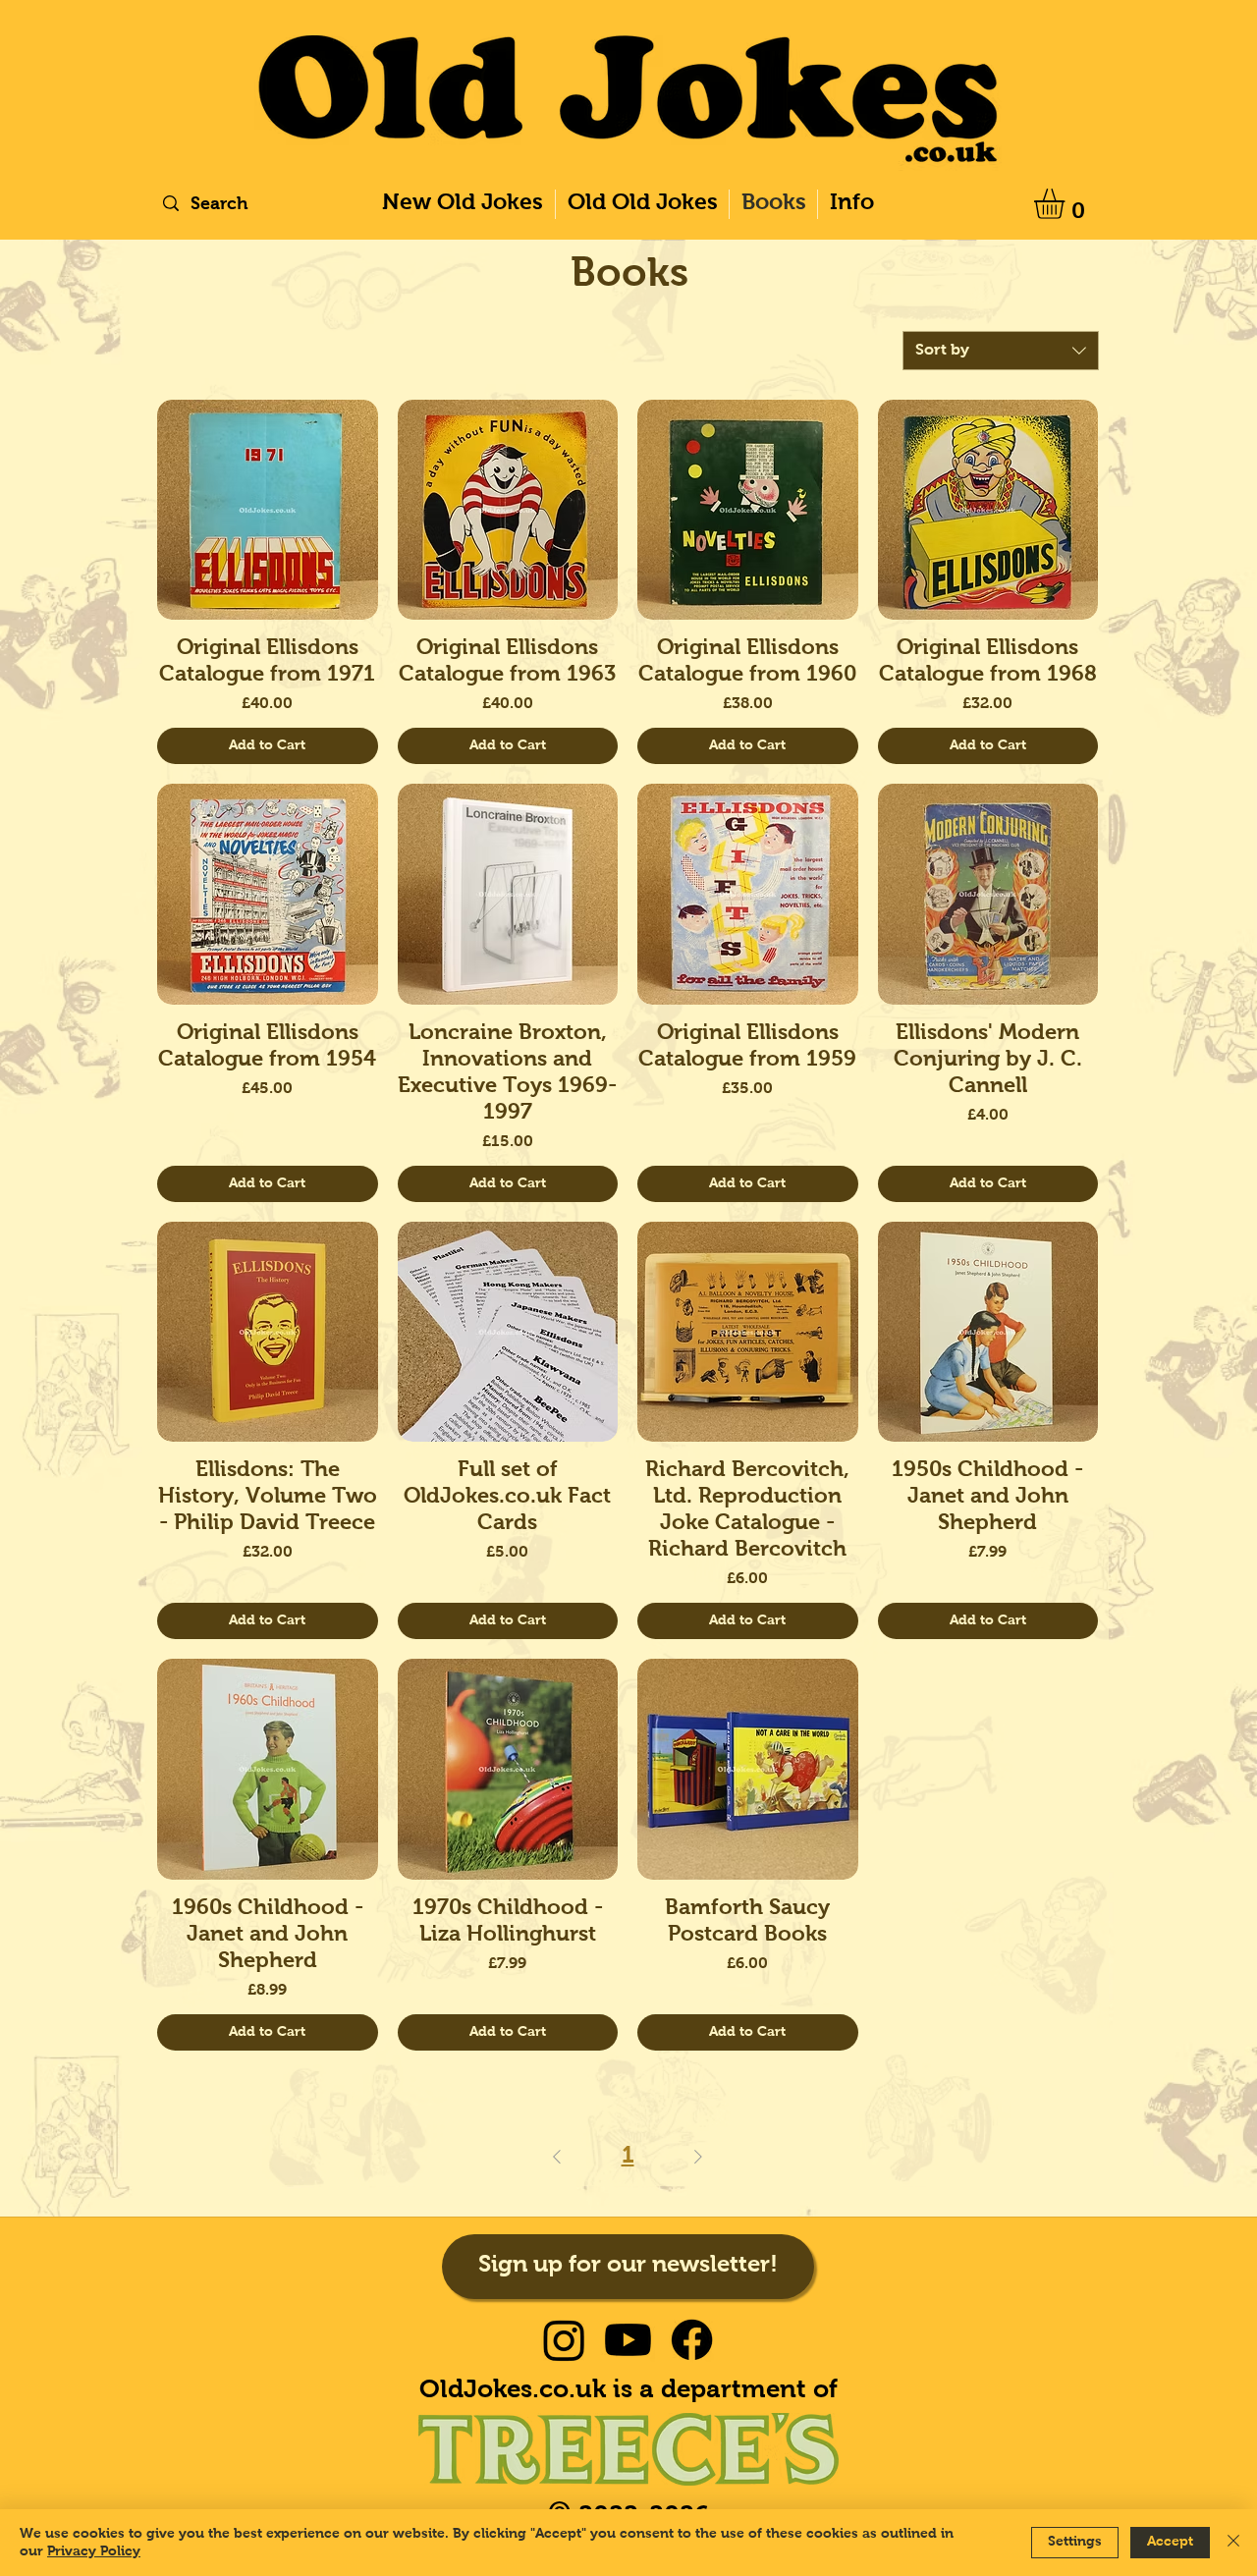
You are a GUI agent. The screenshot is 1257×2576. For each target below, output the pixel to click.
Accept (1170, 2542)
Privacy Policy (94, 2551)
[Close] (1233, 2543)
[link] (1067, 204)
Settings (1075, 2542)
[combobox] (1001, 351)
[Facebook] (692, 2340)
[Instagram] (564, 2340)
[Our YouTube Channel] (628, 2340)
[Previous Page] (557, 2157)
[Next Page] (698, 2157)
